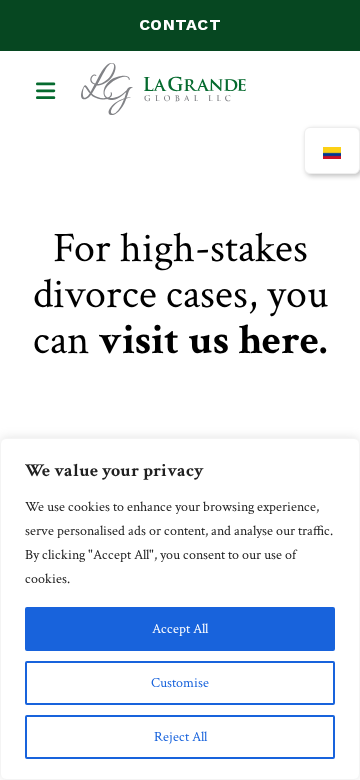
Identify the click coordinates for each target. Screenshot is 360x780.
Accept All (180, 629)
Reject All (180, 737)
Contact (180, 24)
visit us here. (212, 340)
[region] (180, 609)
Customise (180, 683)
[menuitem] (332, 150)
